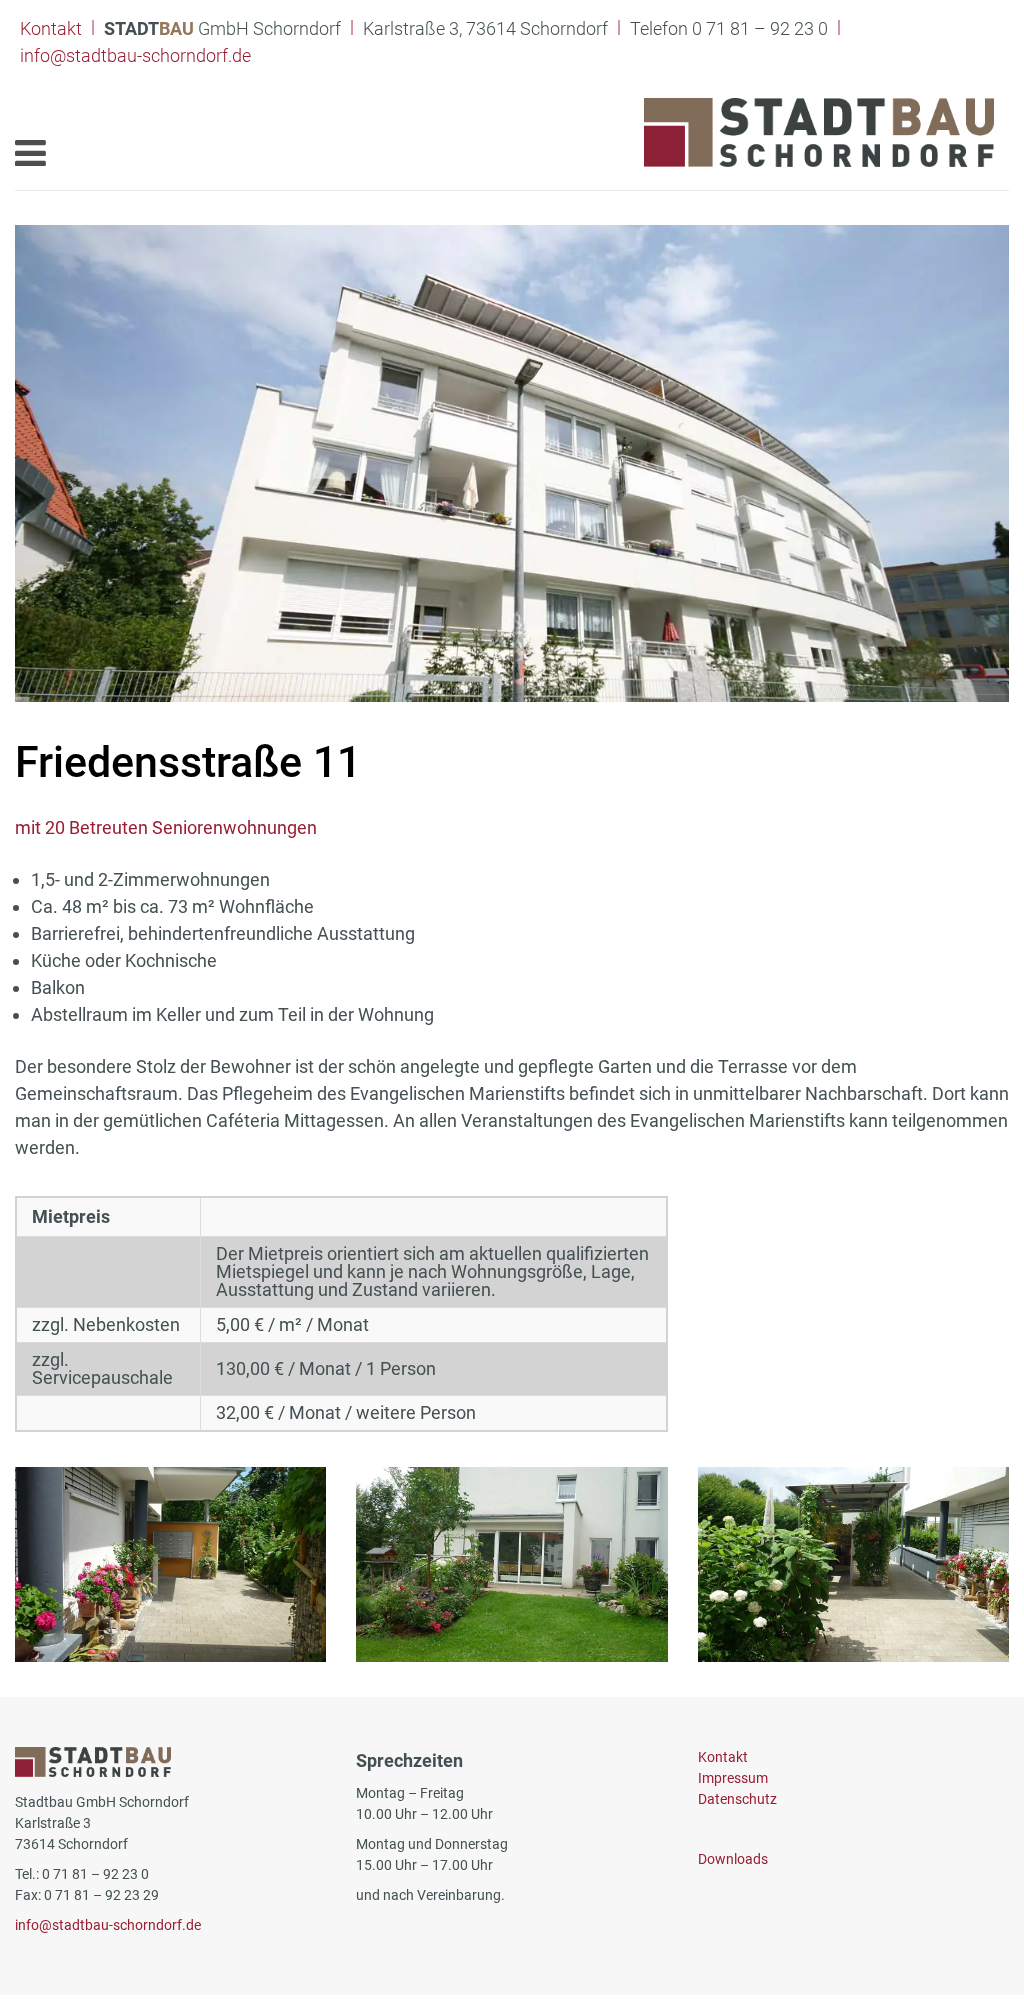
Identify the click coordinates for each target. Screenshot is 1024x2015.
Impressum (733, 1778)
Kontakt (51, 28)
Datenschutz (737, 1799)
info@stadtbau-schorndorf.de (135, 55)
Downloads (733, 1859)
